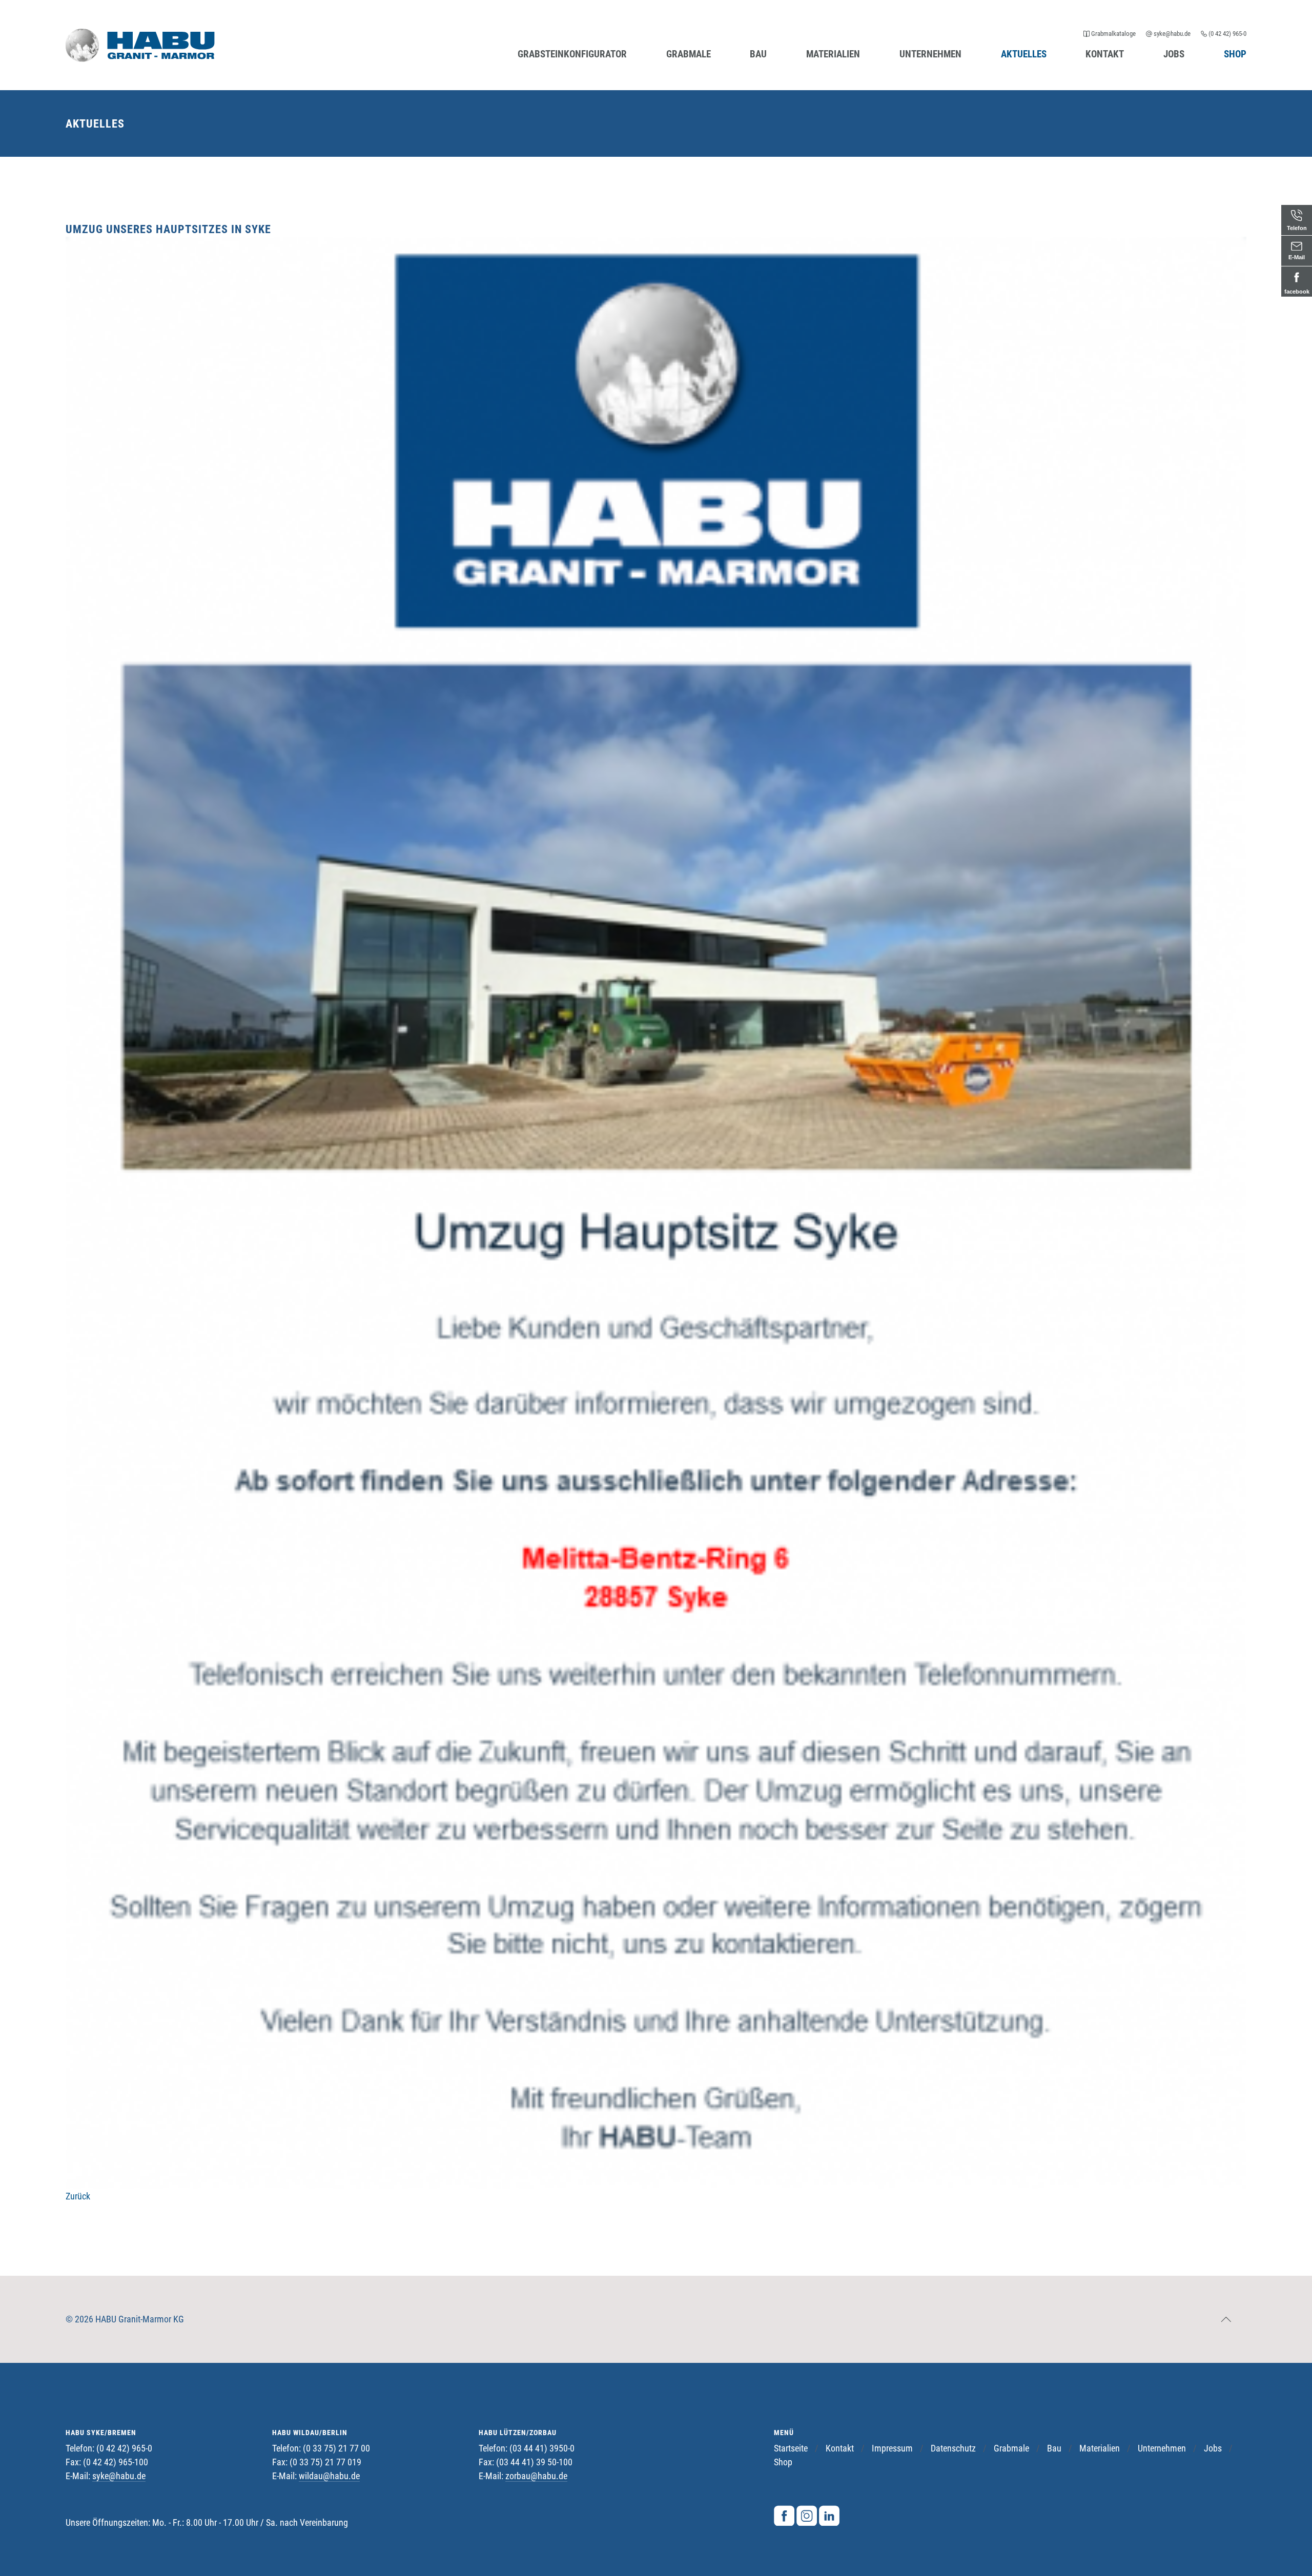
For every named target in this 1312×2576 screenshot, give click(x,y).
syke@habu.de (1172, 34)
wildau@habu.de (329, 2476)
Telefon (1297, 228)
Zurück (78, 2196)
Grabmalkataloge (1113, 34)
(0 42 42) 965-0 (1227, 34)
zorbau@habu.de (536, 2476)
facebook (1297, 292)
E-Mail (1297, 257)
